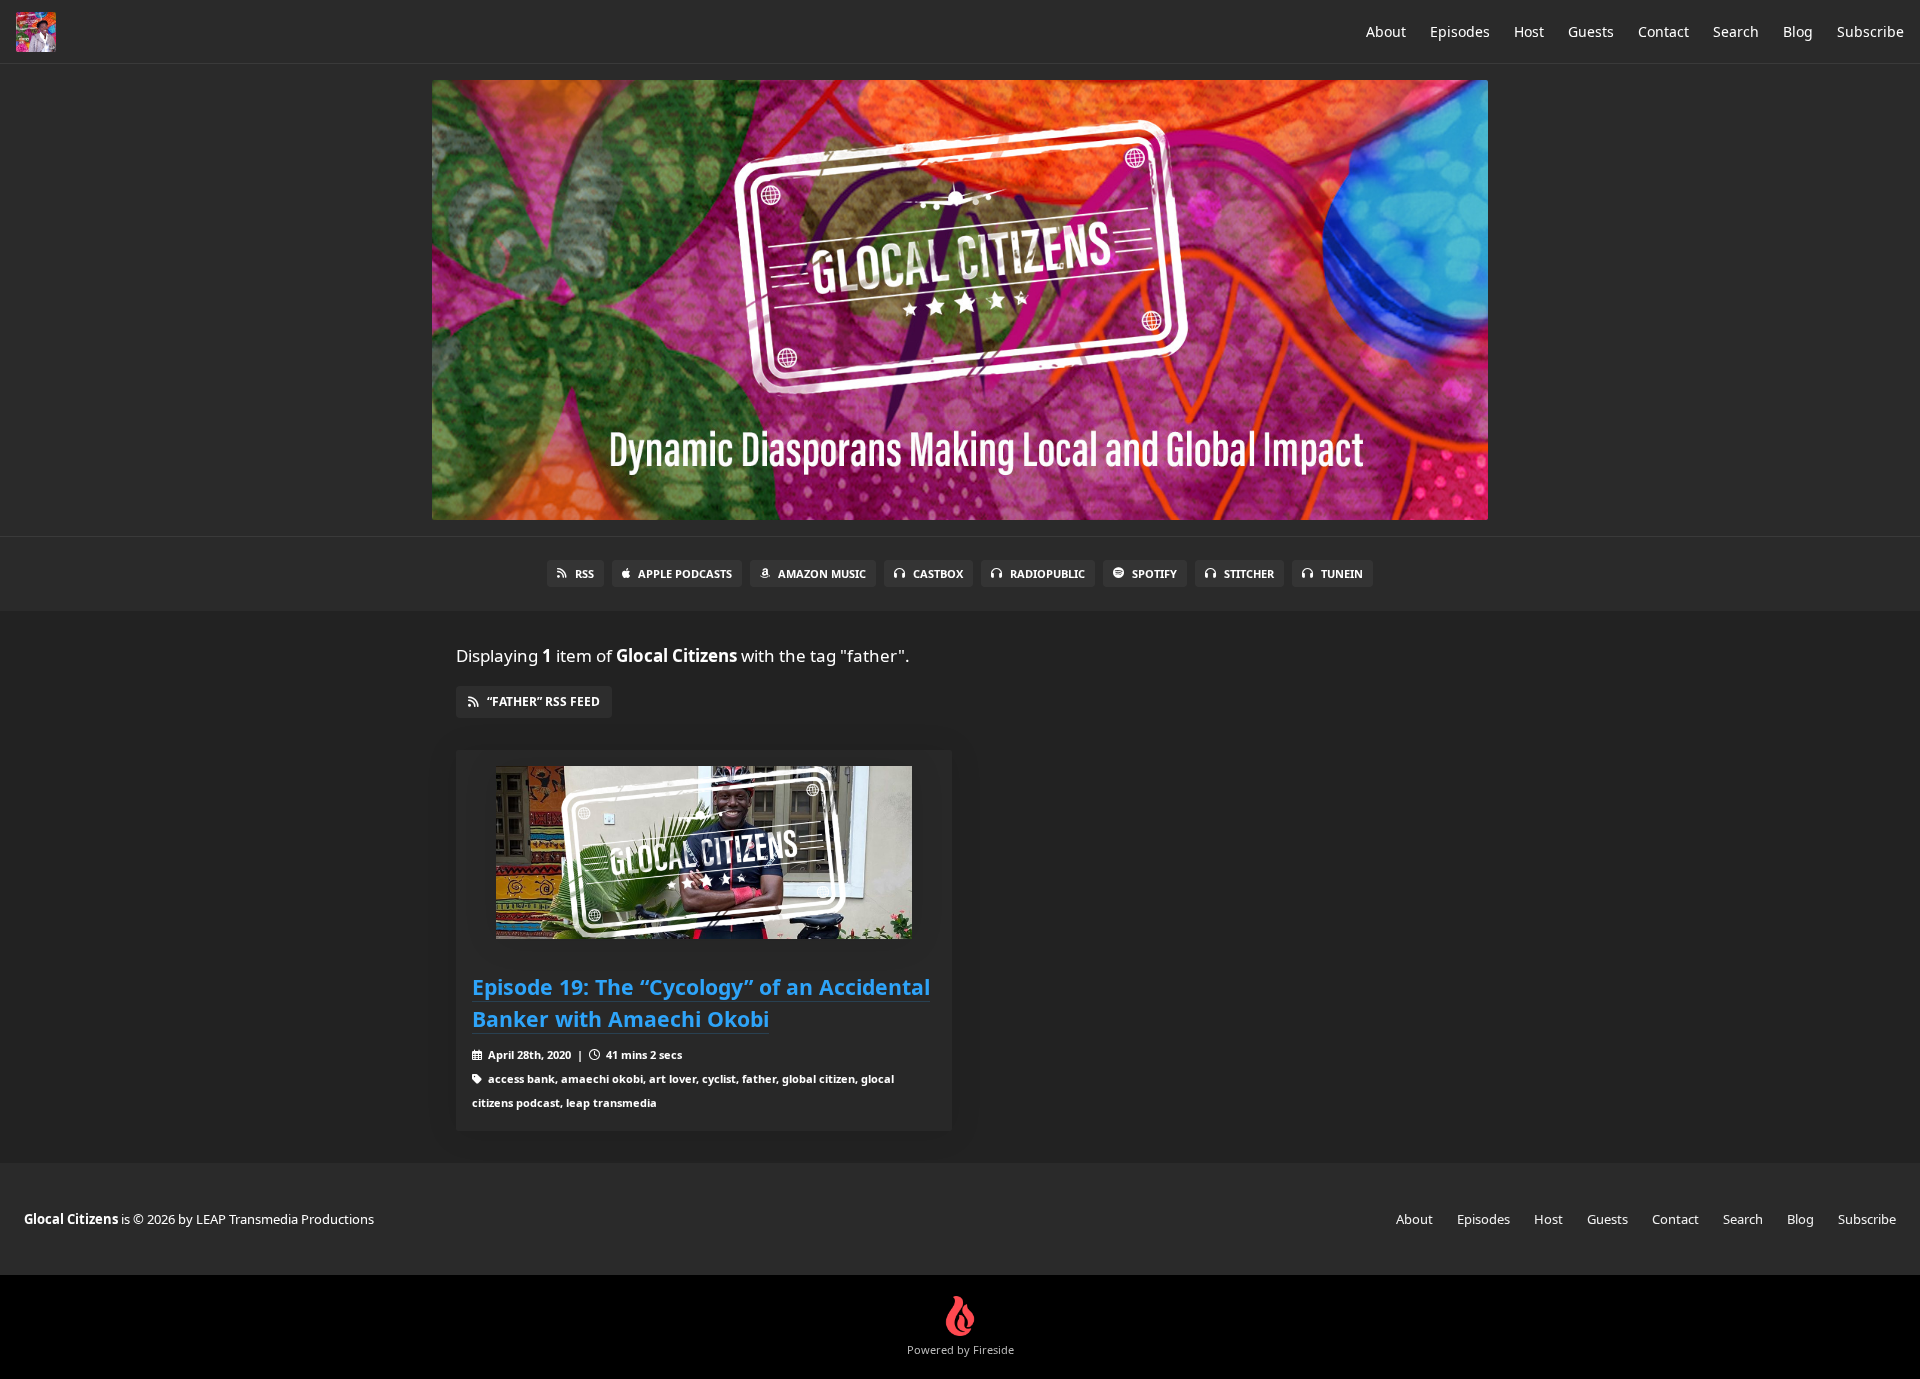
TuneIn (1342, 573)
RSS (584, 573)
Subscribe (1870, 31)
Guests (1591, 31)
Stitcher (1249, 573)
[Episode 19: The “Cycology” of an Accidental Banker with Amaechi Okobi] (704, 852)
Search (1736, 31)
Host (1529, 31)
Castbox (938, 573)
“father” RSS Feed (543, 701)
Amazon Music (822, 573)
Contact (1663, 31)
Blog (1798, 31)
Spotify (1154, 573)
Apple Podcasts (685, 573)
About (1386, 31)
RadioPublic (1047, 573)
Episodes (1460, 31)
